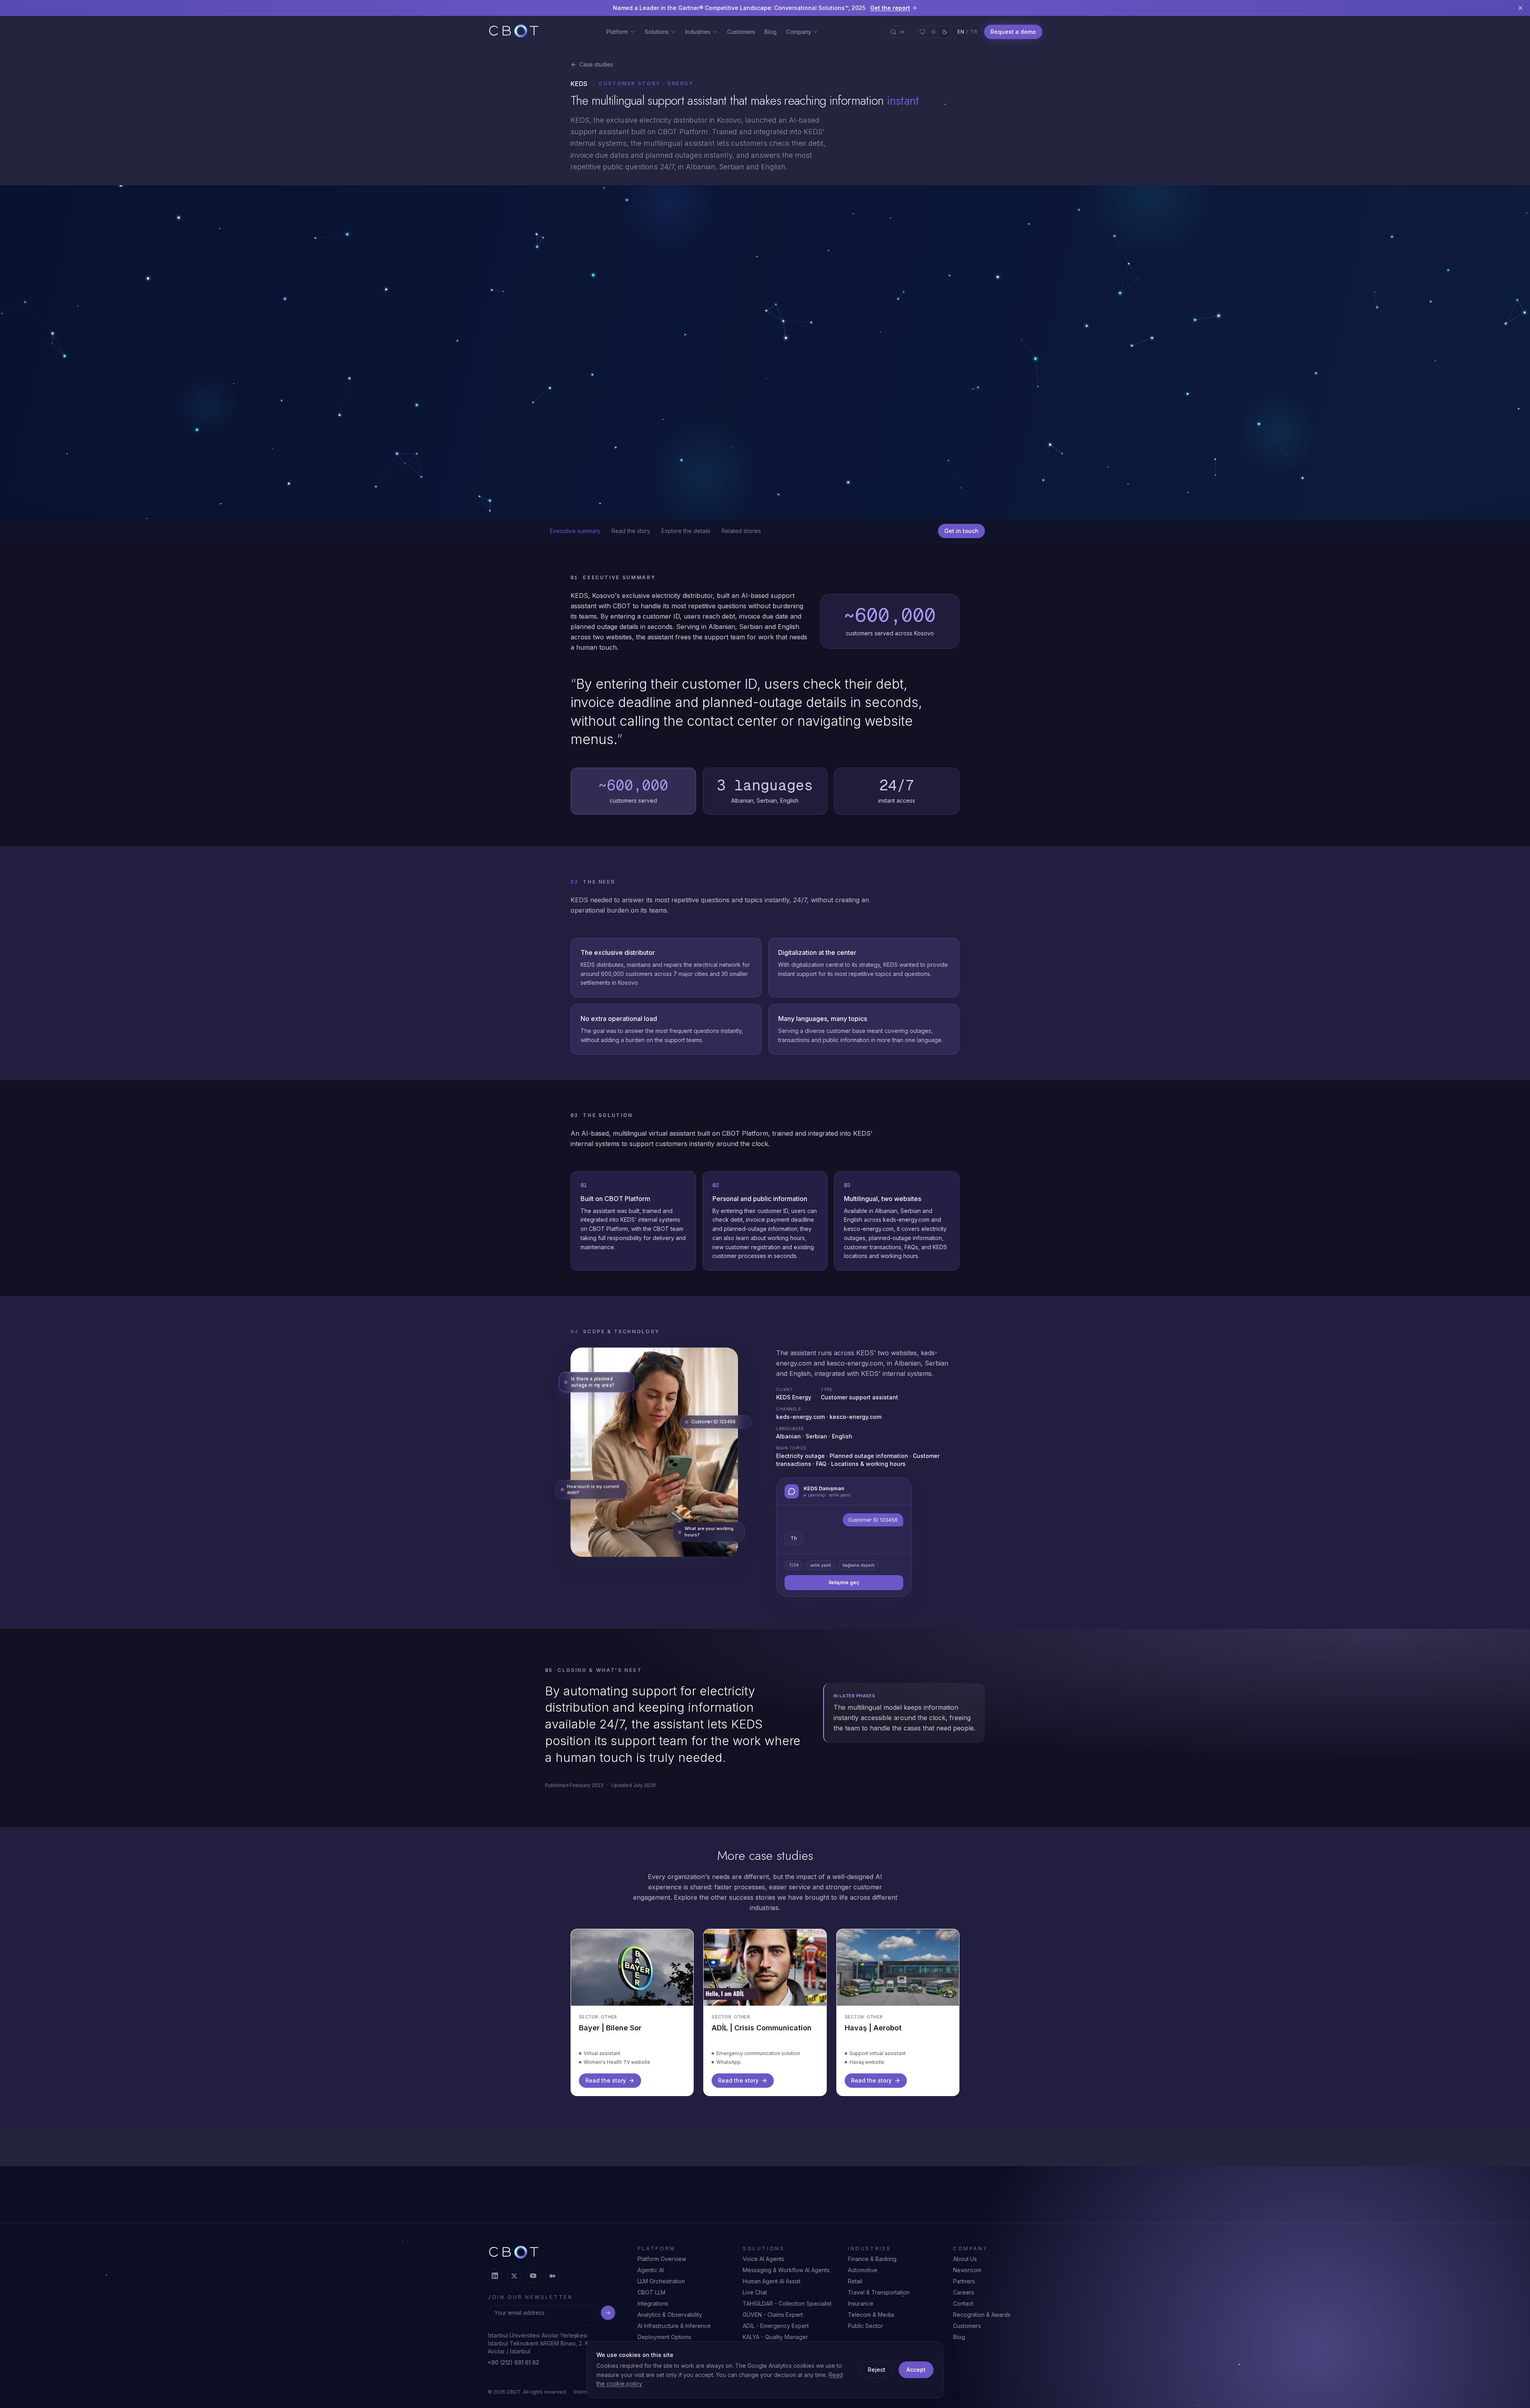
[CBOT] (514, 32)
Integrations (653, 2312)
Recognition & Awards (982, 2323)
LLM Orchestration (661, 2289)
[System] (922, 32)
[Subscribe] (608, 2321)
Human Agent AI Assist (772, 2289)
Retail (855, 2289)
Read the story (631, 531)
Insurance (861, 2312)
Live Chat (755, 2301)
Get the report (890, 8)
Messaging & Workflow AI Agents (786, 2278)
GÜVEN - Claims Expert (773, 2323)
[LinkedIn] (495, 2284)
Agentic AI (651, 2278)
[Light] (934, 32)
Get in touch (961, 531)
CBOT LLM (651, 2301)
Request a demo (1013, 32)
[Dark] (945, 32)
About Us (965, 2267)
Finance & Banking (872, 2267)
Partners (964, 2289)
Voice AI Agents (763, 2267)
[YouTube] (533, 2284)
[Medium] (552, 2284)
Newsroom (967, 2278)
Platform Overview (662, 2267)
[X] (514, 2284)
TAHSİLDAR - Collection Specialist (787, 2312)
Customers (741, 32)
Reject (877, 2370)
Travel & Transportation (879, 2301)
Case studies (596, 64)
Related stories (741, 531)
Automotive (863, 2278)
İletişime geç (844, 1596)
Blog (771, 32)
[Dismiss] (1520, 8)
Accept (916, 2370)
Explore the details (686, 531)
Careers (964, 2301)
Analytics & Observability (670, 2323)
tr (974, 32)
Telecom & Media (871, 2323)
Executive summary (575, 531)
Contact (963, 2312)
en (961, 32)
